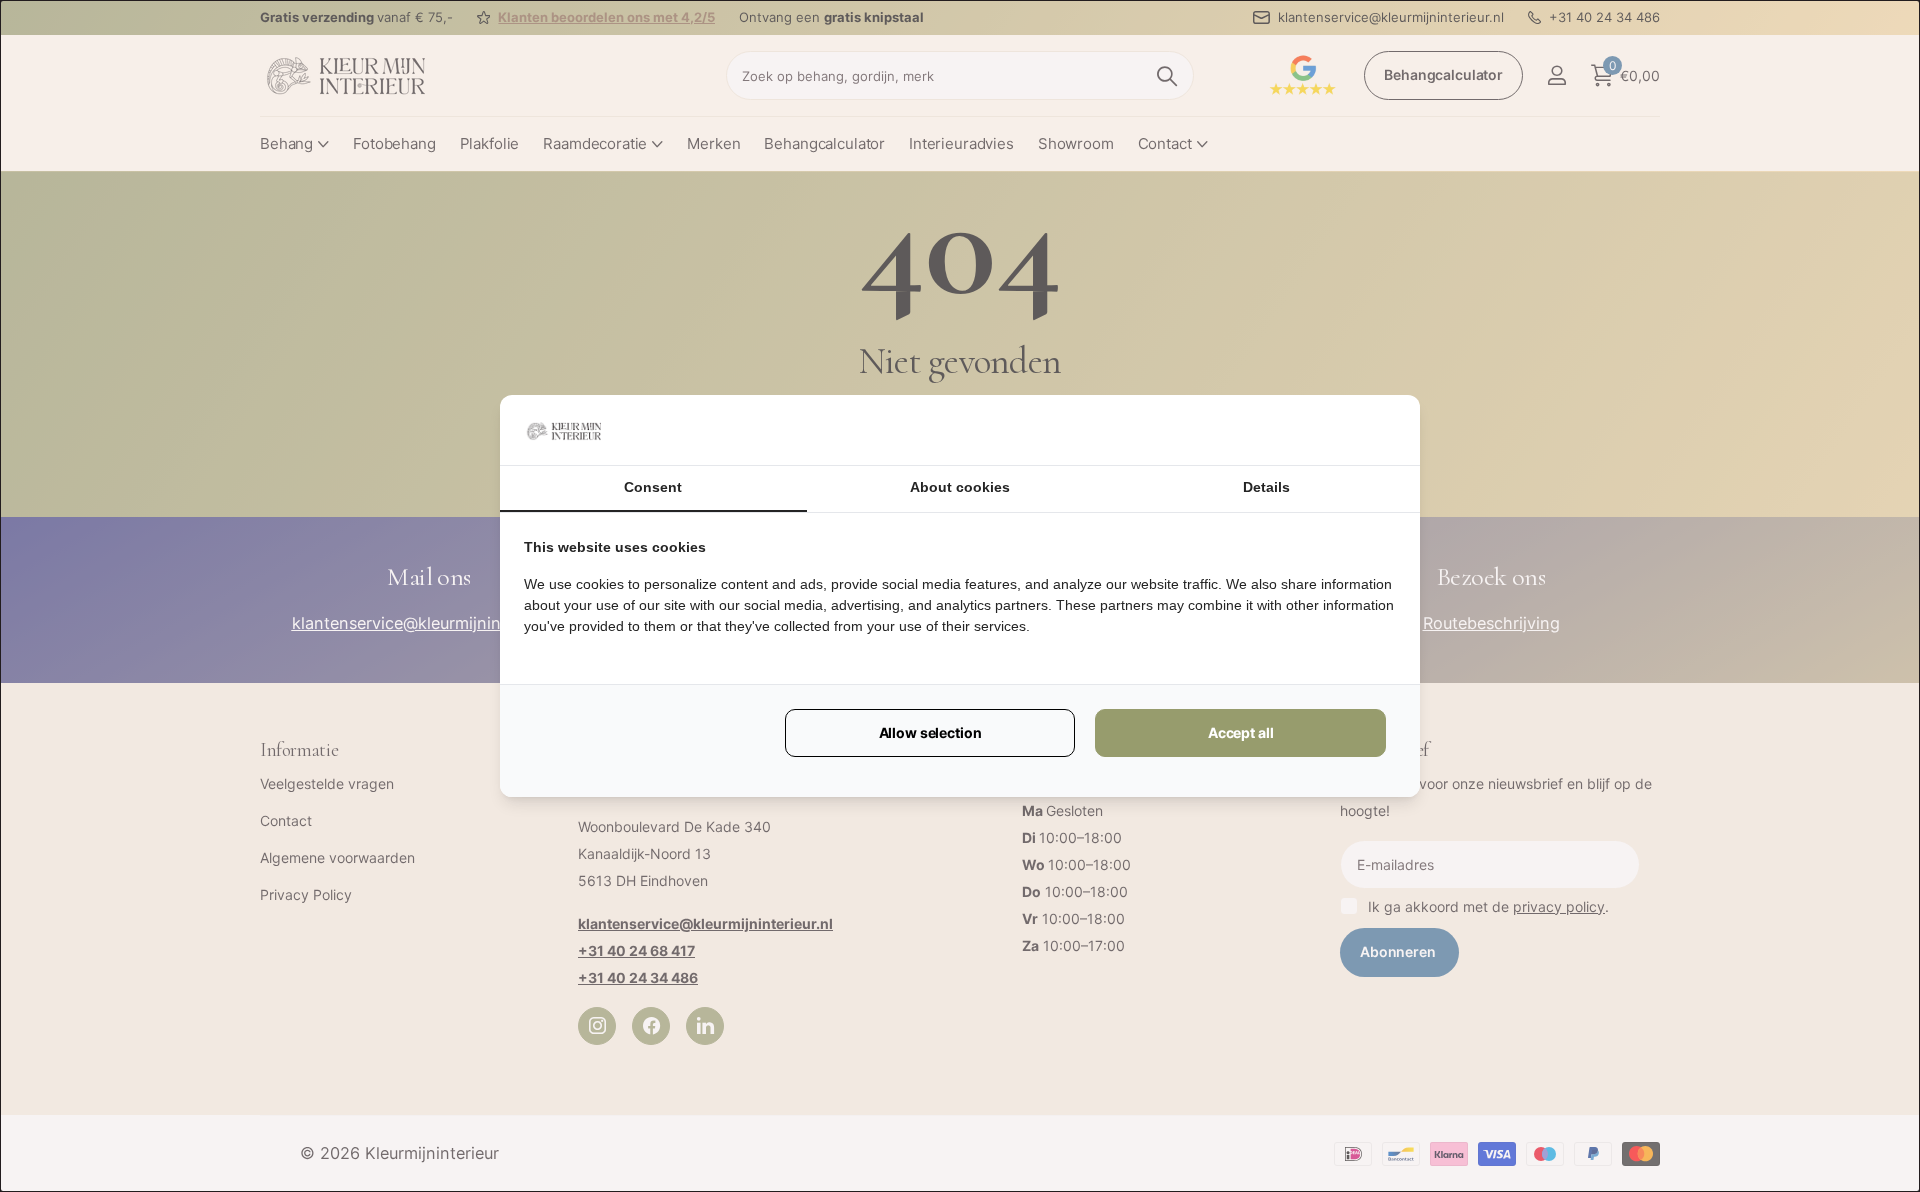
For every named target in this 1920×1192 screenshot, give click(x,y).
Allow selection (930, 732)
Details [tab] (1266, 487)
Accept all (1241, 732)
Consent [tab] (653, 487)
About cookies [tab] (960, 487)
